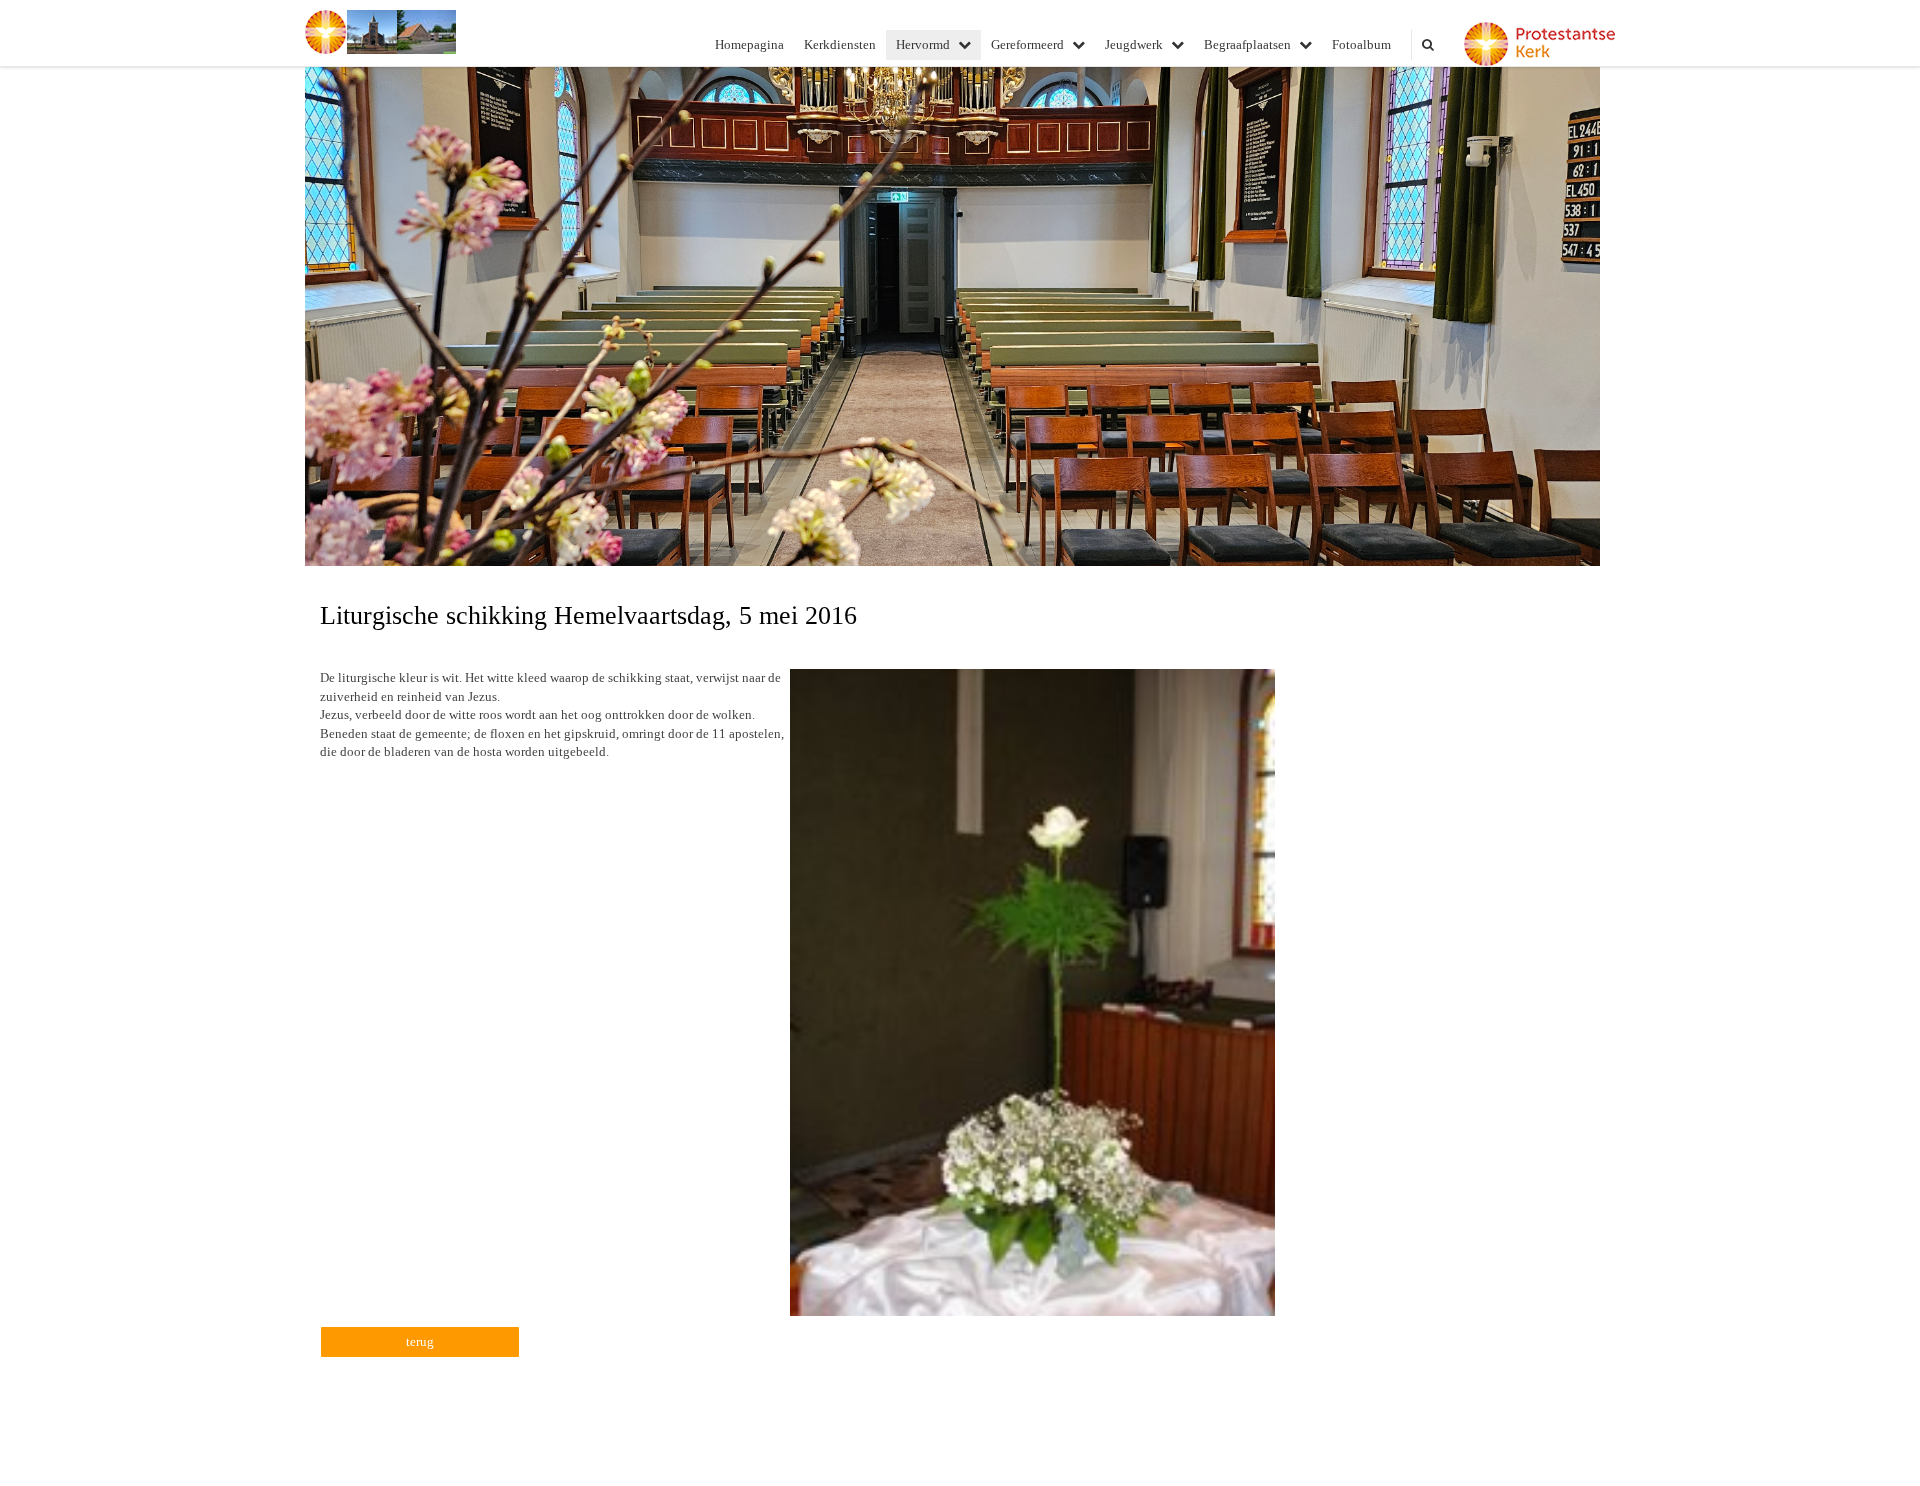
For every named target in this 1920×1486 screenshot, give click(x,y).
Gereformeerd (1027, 44)
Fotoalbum (1361, 44)
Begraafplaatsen (1247, 44)
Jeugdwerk (1134, 44)
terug (420, 1341)
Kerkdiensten (840, 44)
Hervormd (923, 44)
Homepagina (749, 44)
